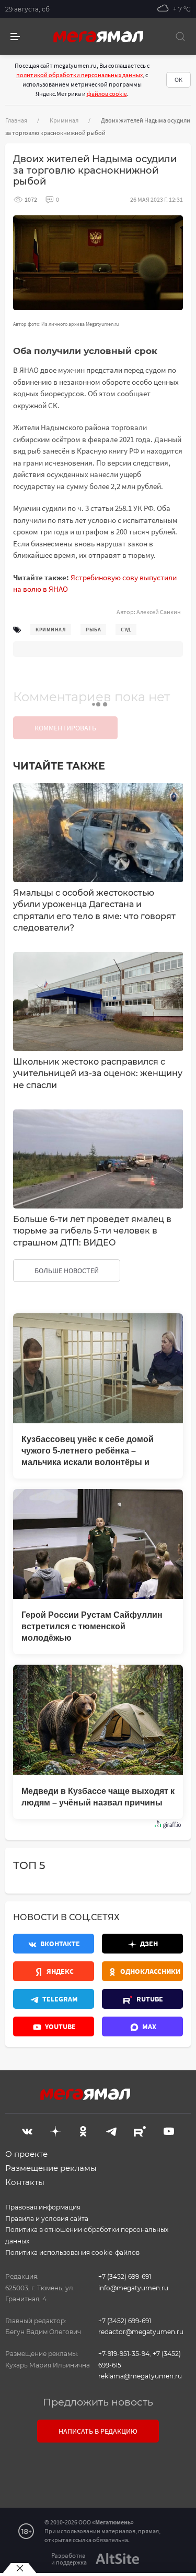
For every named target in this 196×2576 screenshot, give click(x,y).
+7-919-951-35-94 (124, 2354)
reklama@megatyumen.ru (140, 2376)
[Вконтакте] (27, 2130)
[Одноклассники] (83, 2130)
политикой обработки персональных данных (79, 75)
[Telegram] (111, 2130)
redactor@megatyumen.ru (141, 2332)
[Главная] (98, 36)
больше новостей (67, 1271)
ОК (178, 80)
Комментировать (65, 728)
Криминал (64, 120)
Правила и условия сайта (47, 2219)
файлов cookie (107, 94)
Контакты (25, 2182)
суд (126, 630)
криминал (51, 630)
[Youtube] (169, 2130)
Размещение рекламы (51, 2168)
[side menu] (15, 37)
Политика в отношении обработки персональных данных (87, 2235)
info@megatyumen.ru (133, 2288)
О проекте (26, 2154)
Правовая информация (43, 2207)
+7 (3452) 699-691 (125, 2276)
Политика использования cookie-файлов (72, 2253)
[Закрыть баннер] (20, 2568)
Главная (16, 120)
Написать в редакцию (98, 2431)
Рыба (93, 630)
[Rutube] (140, 2130)
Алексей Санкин (159, 612)
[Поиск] (180, 36)
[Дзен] (55, 2130)
